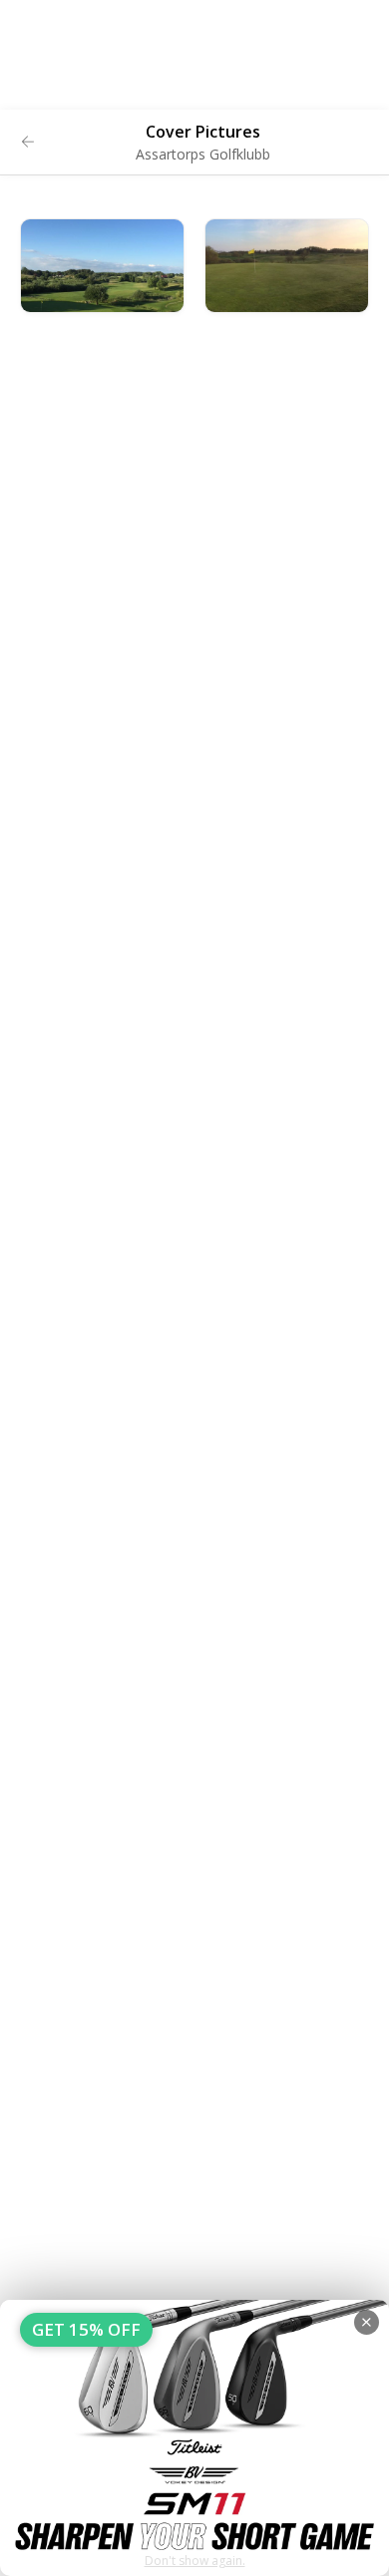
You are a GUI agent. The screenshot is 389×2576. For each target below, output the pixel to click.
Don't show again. (195, 2561)
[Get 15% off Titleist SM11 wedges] (194, 2438)
